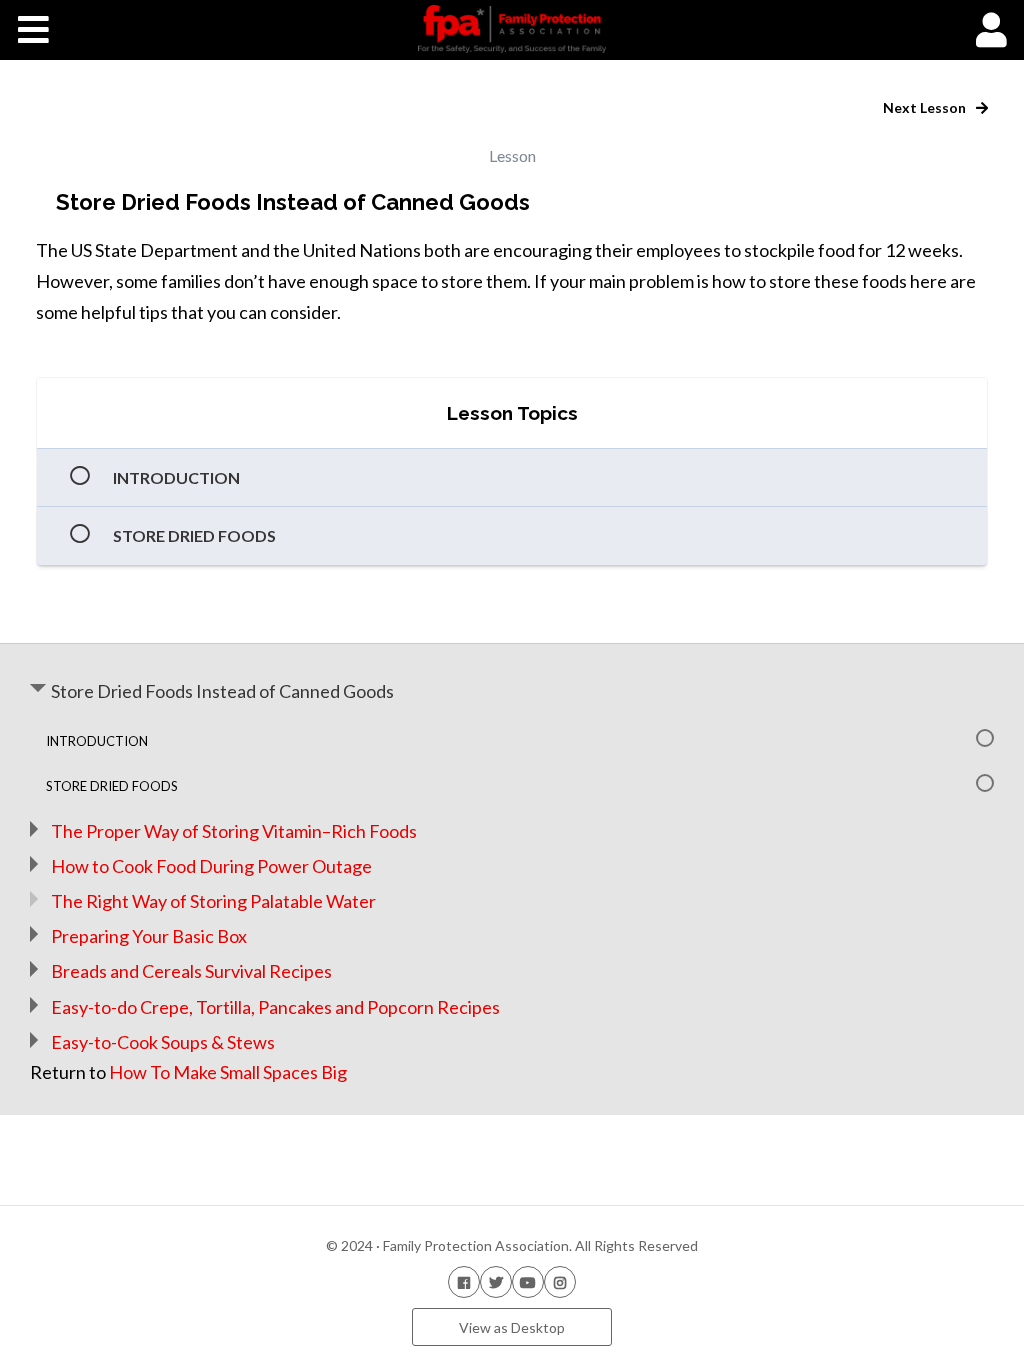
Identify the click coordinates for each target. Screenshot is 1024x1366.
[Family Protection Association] (511, 29)
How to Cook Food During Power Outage (211, 866)
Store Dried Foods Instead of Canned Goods (222, 691)
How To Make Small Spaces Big (228, 1072)
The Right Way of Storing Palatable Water (213, 901)
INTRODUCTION (176, 477)
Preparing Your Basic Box (149, 936)
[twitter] (496, 1281)
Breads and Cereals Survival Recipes (191, 971)
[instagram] (560, 1281)
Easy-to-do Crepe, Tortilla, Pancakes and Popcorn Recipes (275, 1007)
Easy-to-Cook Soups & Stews (163, 1042)
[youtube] (528, 1281)
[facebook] (464, 1281)
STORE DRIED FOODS (194, 535)
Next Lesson (926, 107)
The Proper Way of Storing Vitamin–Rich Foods (234, 831)
